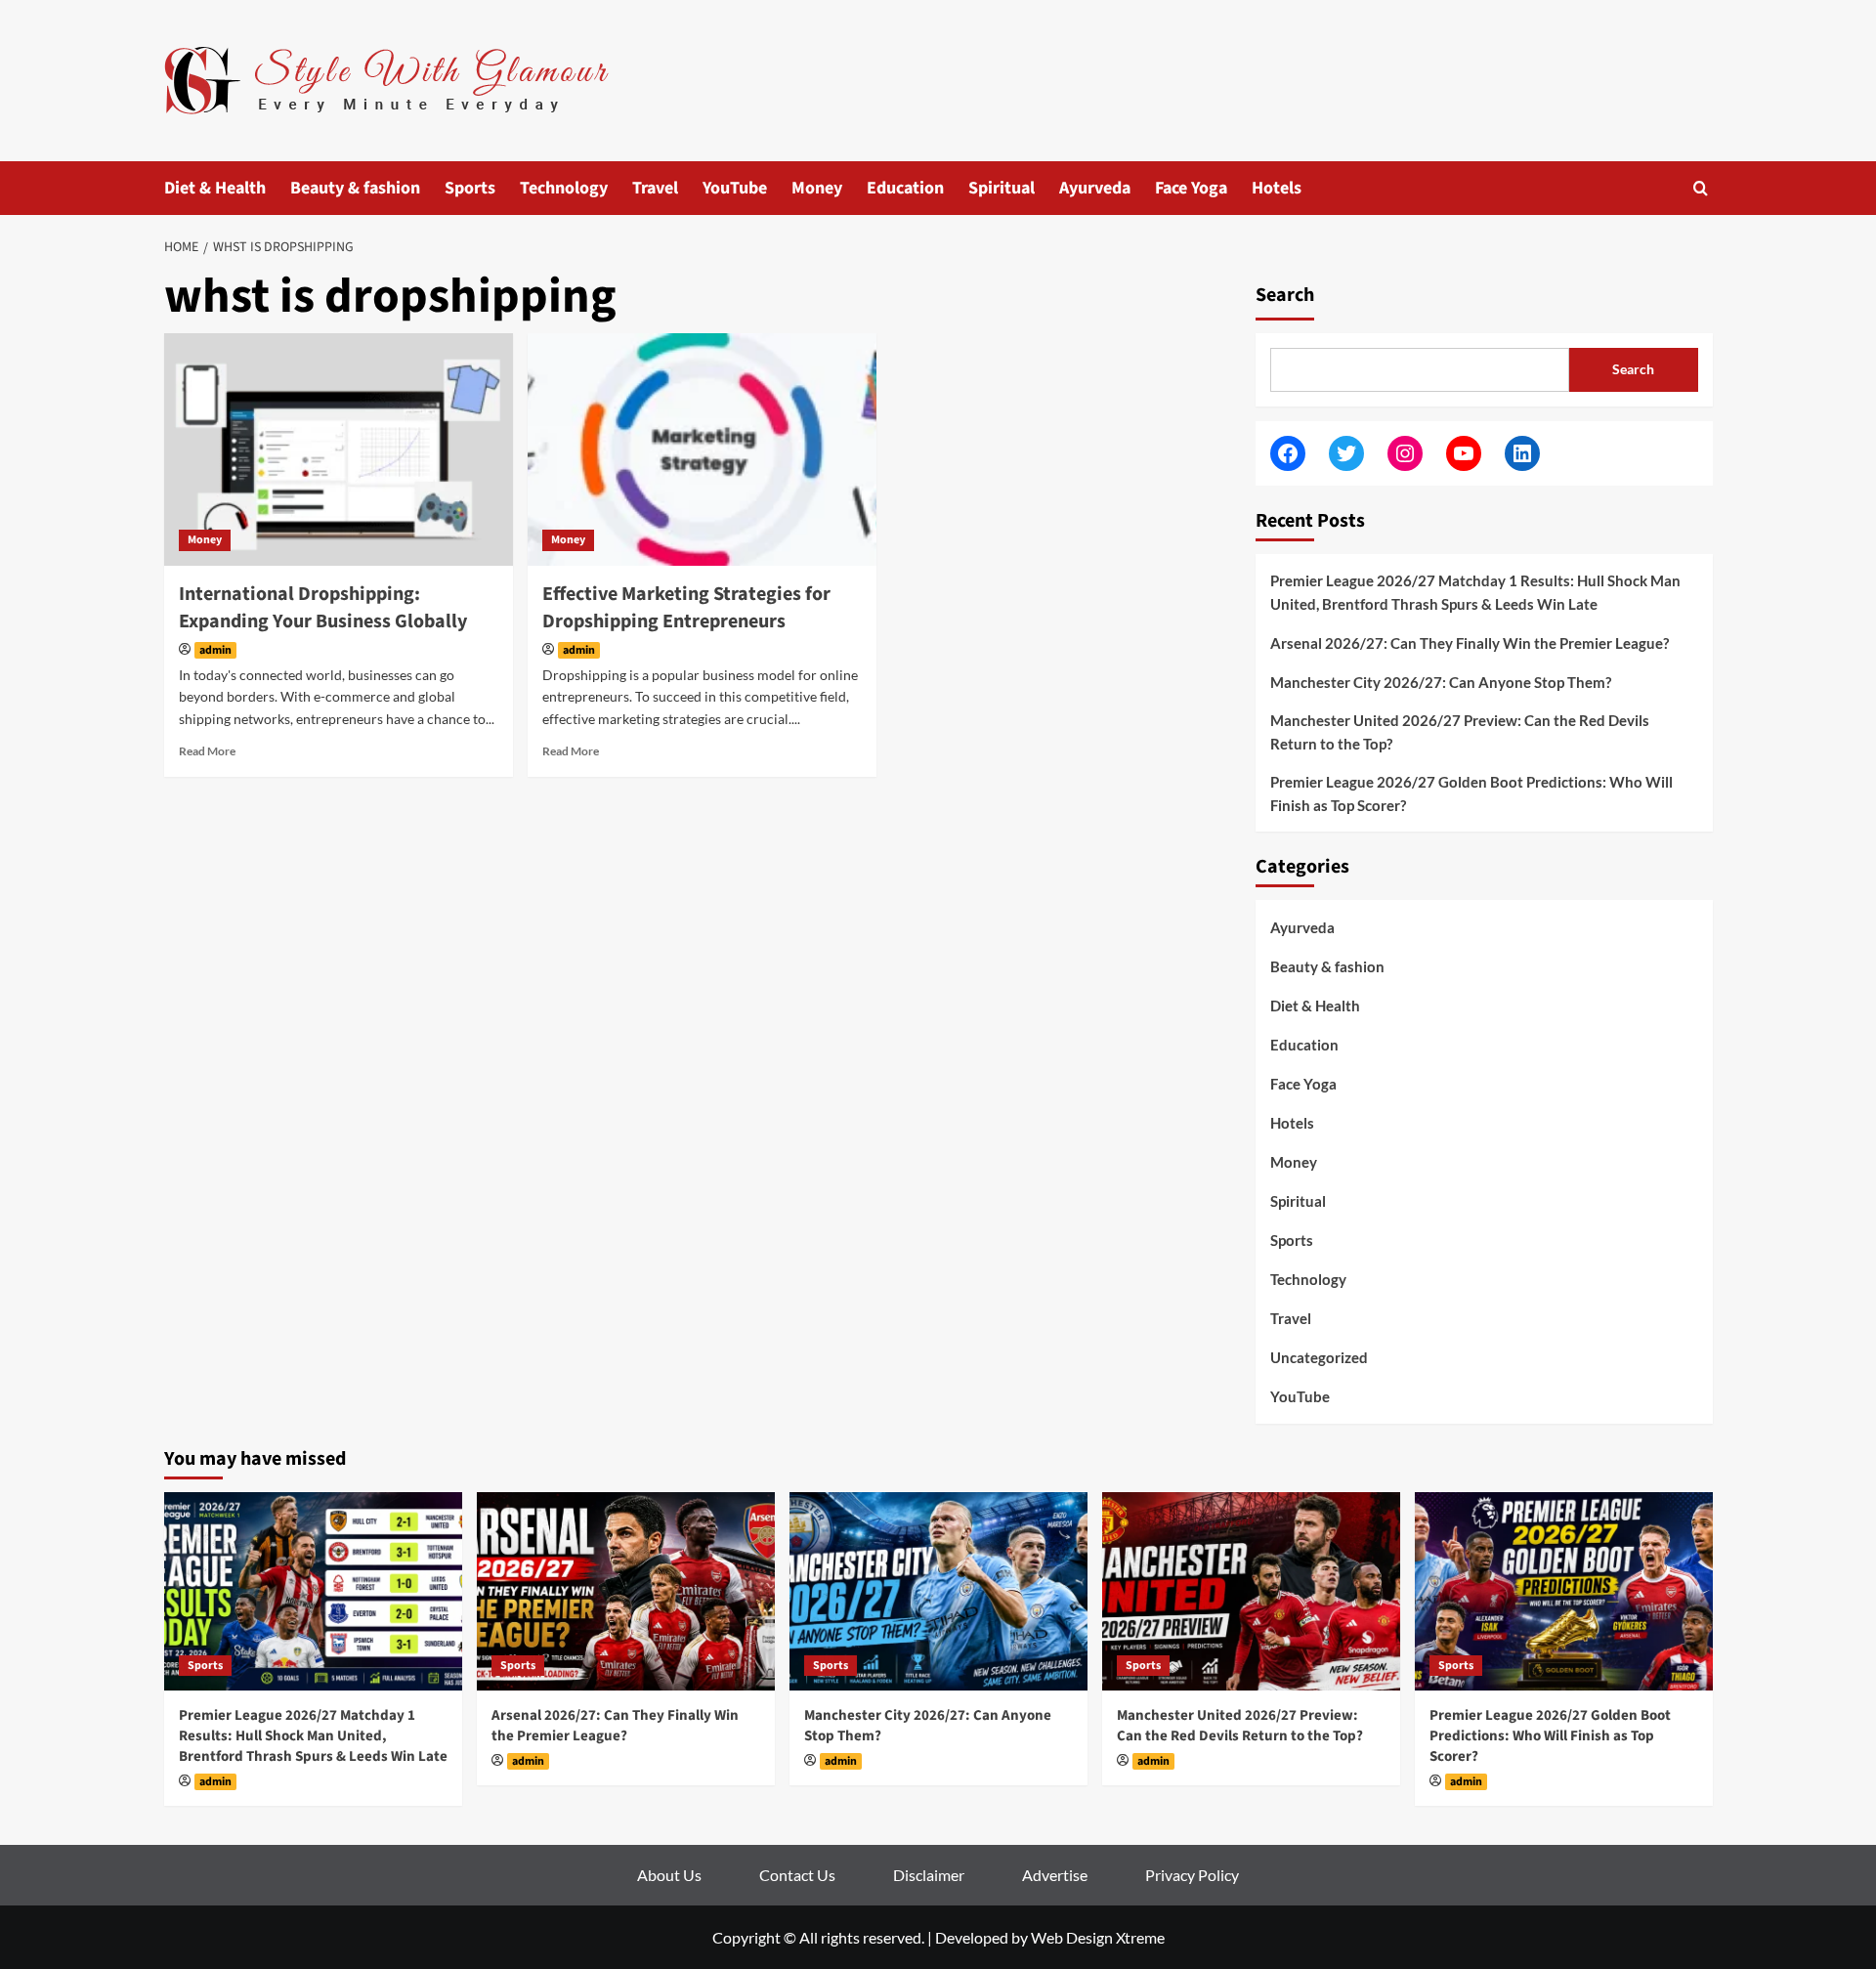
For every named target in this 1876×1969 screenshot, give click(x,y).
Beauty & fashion (355, 188)
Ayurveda (1095, 188)
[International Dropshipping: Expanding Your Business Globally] (339, 449)
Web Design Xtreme (1098, 1937)
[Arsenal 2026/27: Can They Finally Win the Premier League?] (626, 1591)
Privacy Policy (1192, 1875)
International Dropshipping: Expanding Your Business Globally (323, 608)
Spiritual (1002, 188)
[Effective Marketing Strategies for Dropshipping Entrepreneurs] (702, 449)
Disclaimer (929, 1875)
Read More (207, 751)
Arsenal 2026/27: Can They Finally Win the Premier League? (1470, 643)
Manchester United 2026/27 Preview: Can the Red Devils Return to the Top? (1460, 732)
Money (817, 188)
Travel (655, 188)
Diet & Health (215, 188)
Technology (564, 188)
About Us (669, 1875)
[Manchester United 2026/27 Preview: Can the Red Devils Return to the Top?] (1251, 1591)
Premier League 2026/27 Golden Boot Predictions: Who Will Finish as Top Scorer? (1471, 793)
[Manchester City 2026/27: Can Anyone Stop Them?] (938, 1591)
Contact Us (797, 1875)
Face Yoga (1191, 188)
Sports (470, 188)
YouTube (735, 188)
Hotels (1277, 188)
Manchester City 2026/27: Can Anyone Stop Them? (1441, 682)
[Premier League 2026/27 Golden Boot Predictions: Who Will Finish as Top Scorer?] (1564, 1591)
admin (215, 650)
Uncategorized (1319, 1357)
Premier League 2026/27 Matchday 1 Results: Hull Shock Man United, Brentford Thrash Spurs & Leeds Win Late (1475, 592)
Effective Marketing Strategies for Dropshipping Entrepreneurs (686, 608)
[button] (1701, 188)
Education (905, 188)
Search (1285, 295)
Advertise (1055, 1875)
